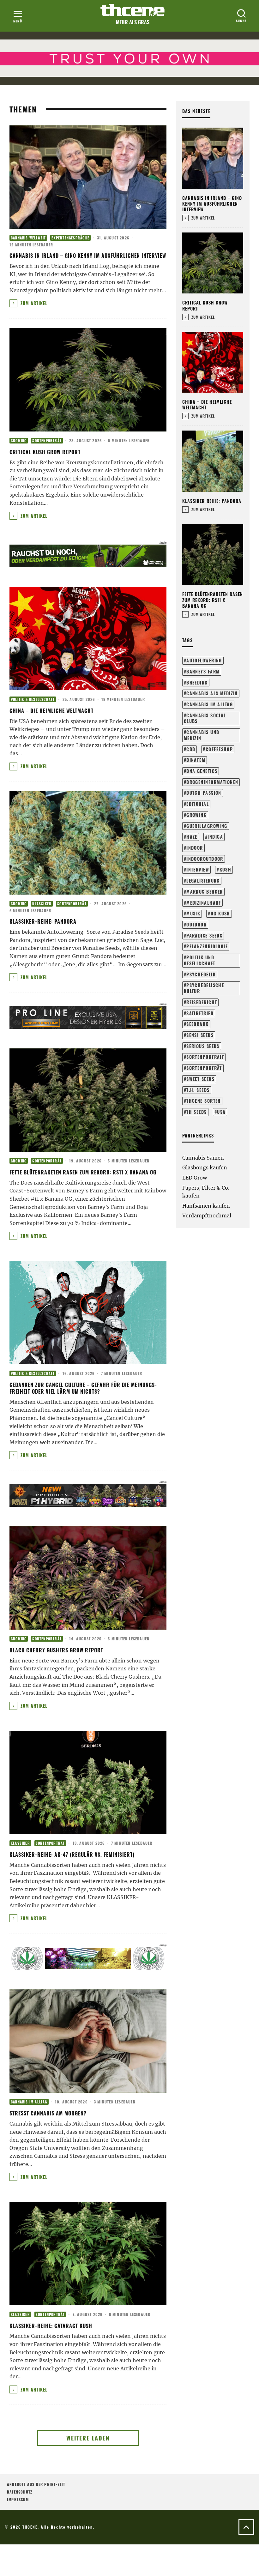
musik (193, 913)
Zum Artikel (33, 303)
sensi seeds (200, 1035)
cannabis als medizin (212, 693)
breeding (197, 682)
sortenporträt (204, 1068)
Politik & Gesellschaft (33, 699)
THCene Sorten (204, 1101)
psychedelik (201, 974)
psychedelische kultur (204, 988)
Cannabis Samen (203, 1158)
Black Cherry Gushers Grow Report (56, 1650)
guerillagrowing (207, 826)
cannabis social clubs (205, 718)
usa (221, 1112)
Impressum (18, 2499)
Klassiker (42, 904)
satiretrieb (200, 1013)
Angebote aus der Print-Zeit (36, 2484)
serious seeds (203, 1046)
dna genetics (202, 771)
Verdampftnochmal (207, 1216)
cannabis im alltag (210, 704)
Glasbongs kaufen (205, 1167)
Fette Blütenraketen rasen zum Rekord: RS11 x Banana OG (83, 1172)
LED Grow (195, 1178)
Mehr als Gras (133, 22)
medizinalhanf (204, 903)
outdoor (196, 924)
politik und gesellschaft (200, 960)
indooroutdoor (205, 859)
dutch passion (204, 793)
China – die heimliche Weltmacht (51, 711)
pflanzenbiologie (207, 946)
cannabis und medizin (202, 735)
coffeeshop (219, 749)
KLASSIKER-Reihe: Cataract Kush (51, 2326)
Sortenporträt (47, 441)
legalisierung (203, 881)
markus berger (205, 892)
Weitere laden (88, 2438)
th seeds (197, 1112)
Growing (19, 441)
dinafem (196, 760)
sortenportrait (205, 1057)
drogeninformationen (212, 782)
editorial (198, 804)
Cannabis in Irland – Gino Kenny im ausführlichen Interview (88, 256)
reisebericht (202, 1002)
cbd (191, 749)
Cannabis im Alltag (29, 2102)
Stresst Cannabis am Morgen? (48, 2113)
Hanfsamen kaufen (206, 1206)
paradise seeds (204, 935)
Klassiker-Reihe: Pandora (43, 921)
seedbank (198, 1024)
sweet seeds (200, 1079)
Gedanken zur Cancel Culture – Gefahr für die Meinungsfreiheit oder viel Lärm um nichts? (83, 1388)
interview (198, 869)
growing (196, 815)
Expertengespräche (70, 238)
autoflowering (204, 660)
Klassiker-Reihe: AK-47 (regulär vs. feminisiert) (72, 1855)
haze (192, 837)
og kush (220, 913)
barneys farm (203, 671)
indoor (195, 848)
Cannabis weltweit (28, 238)
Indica (215, 837)
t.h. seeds (198, 1090)
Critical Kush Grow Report (45, 452)
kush (226, 869)
